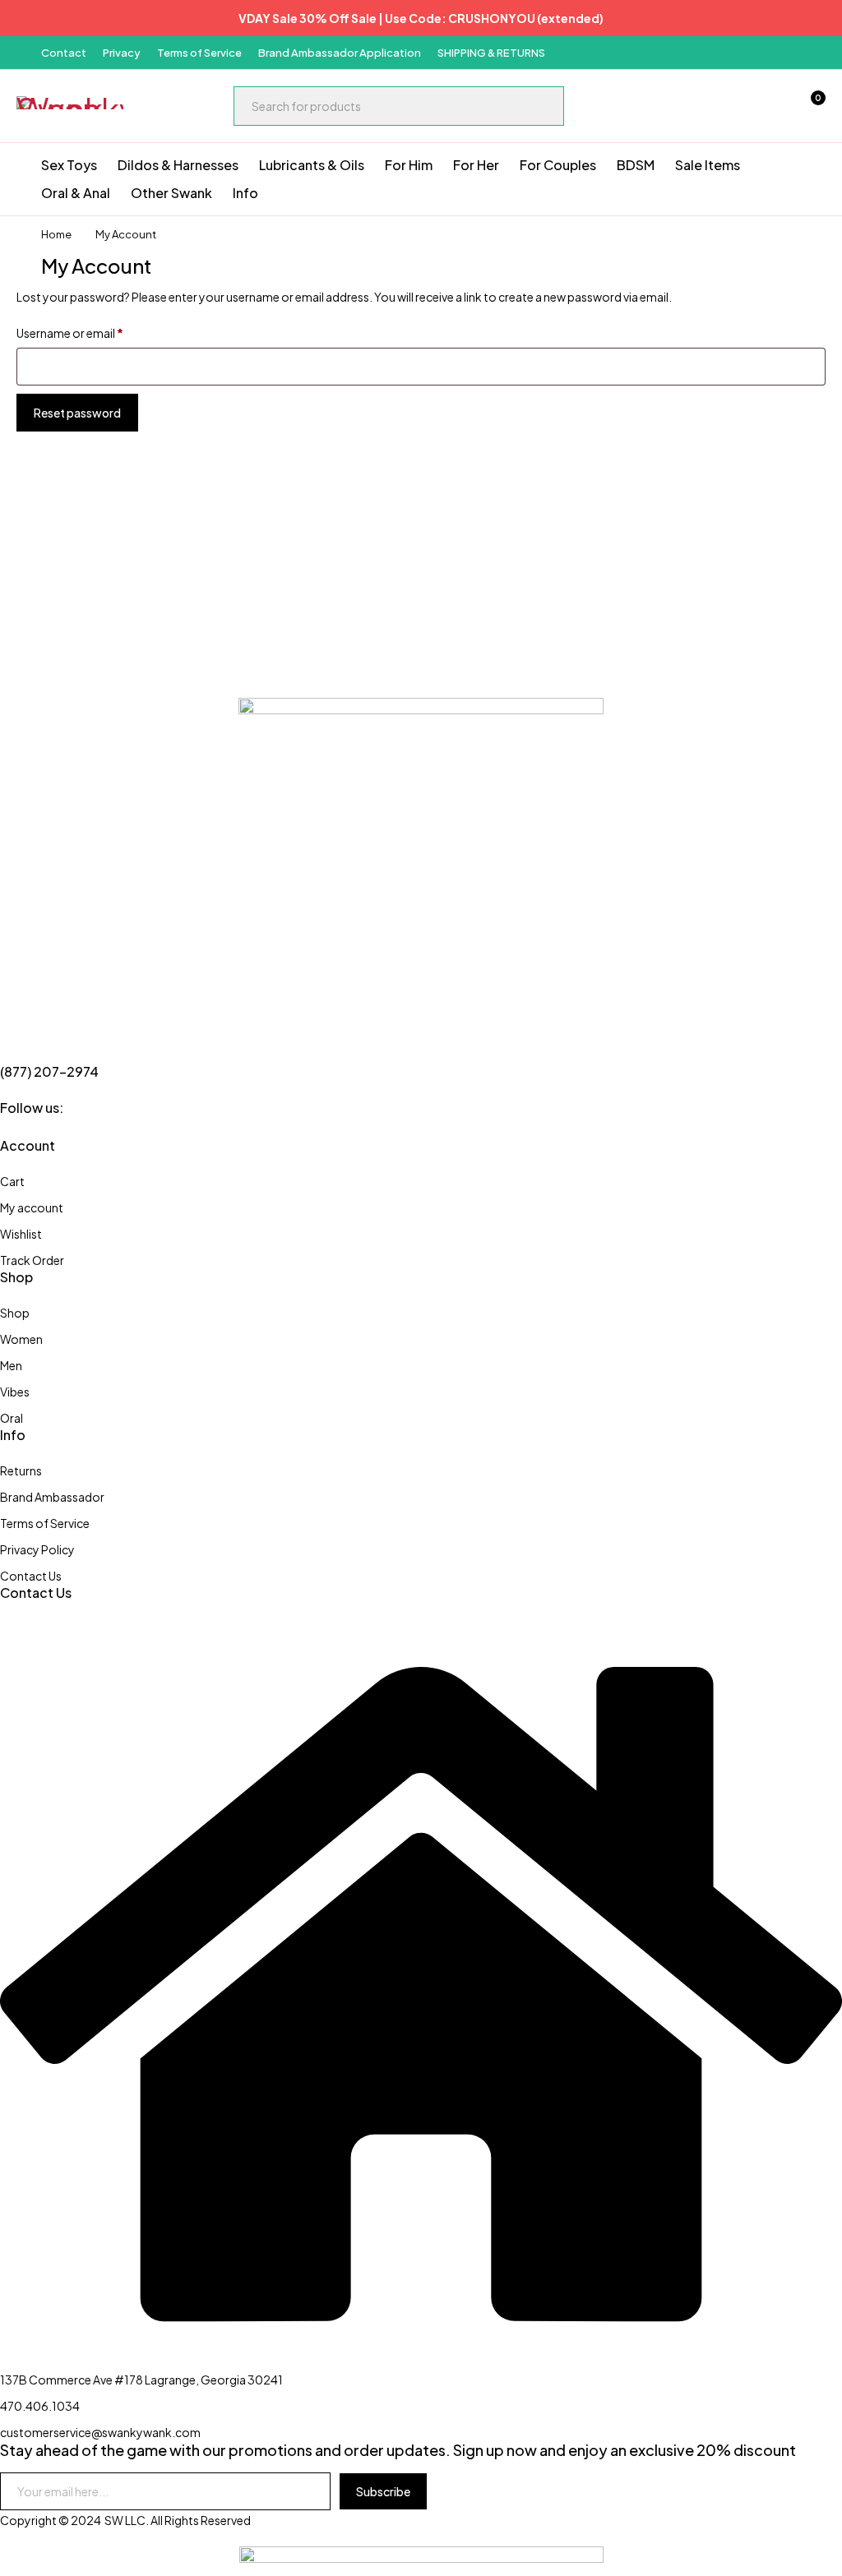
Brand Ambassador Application (340, 53)
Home (56, 234)
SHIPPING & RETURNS (491, 53)
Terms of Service (199, 53)
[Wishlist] (766, 106)
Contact (64, 53)
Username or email (70, 333)
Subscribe (383, 2491)
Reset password (77, 413)
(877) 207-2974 (49, 1071)
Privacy (122, 53)
